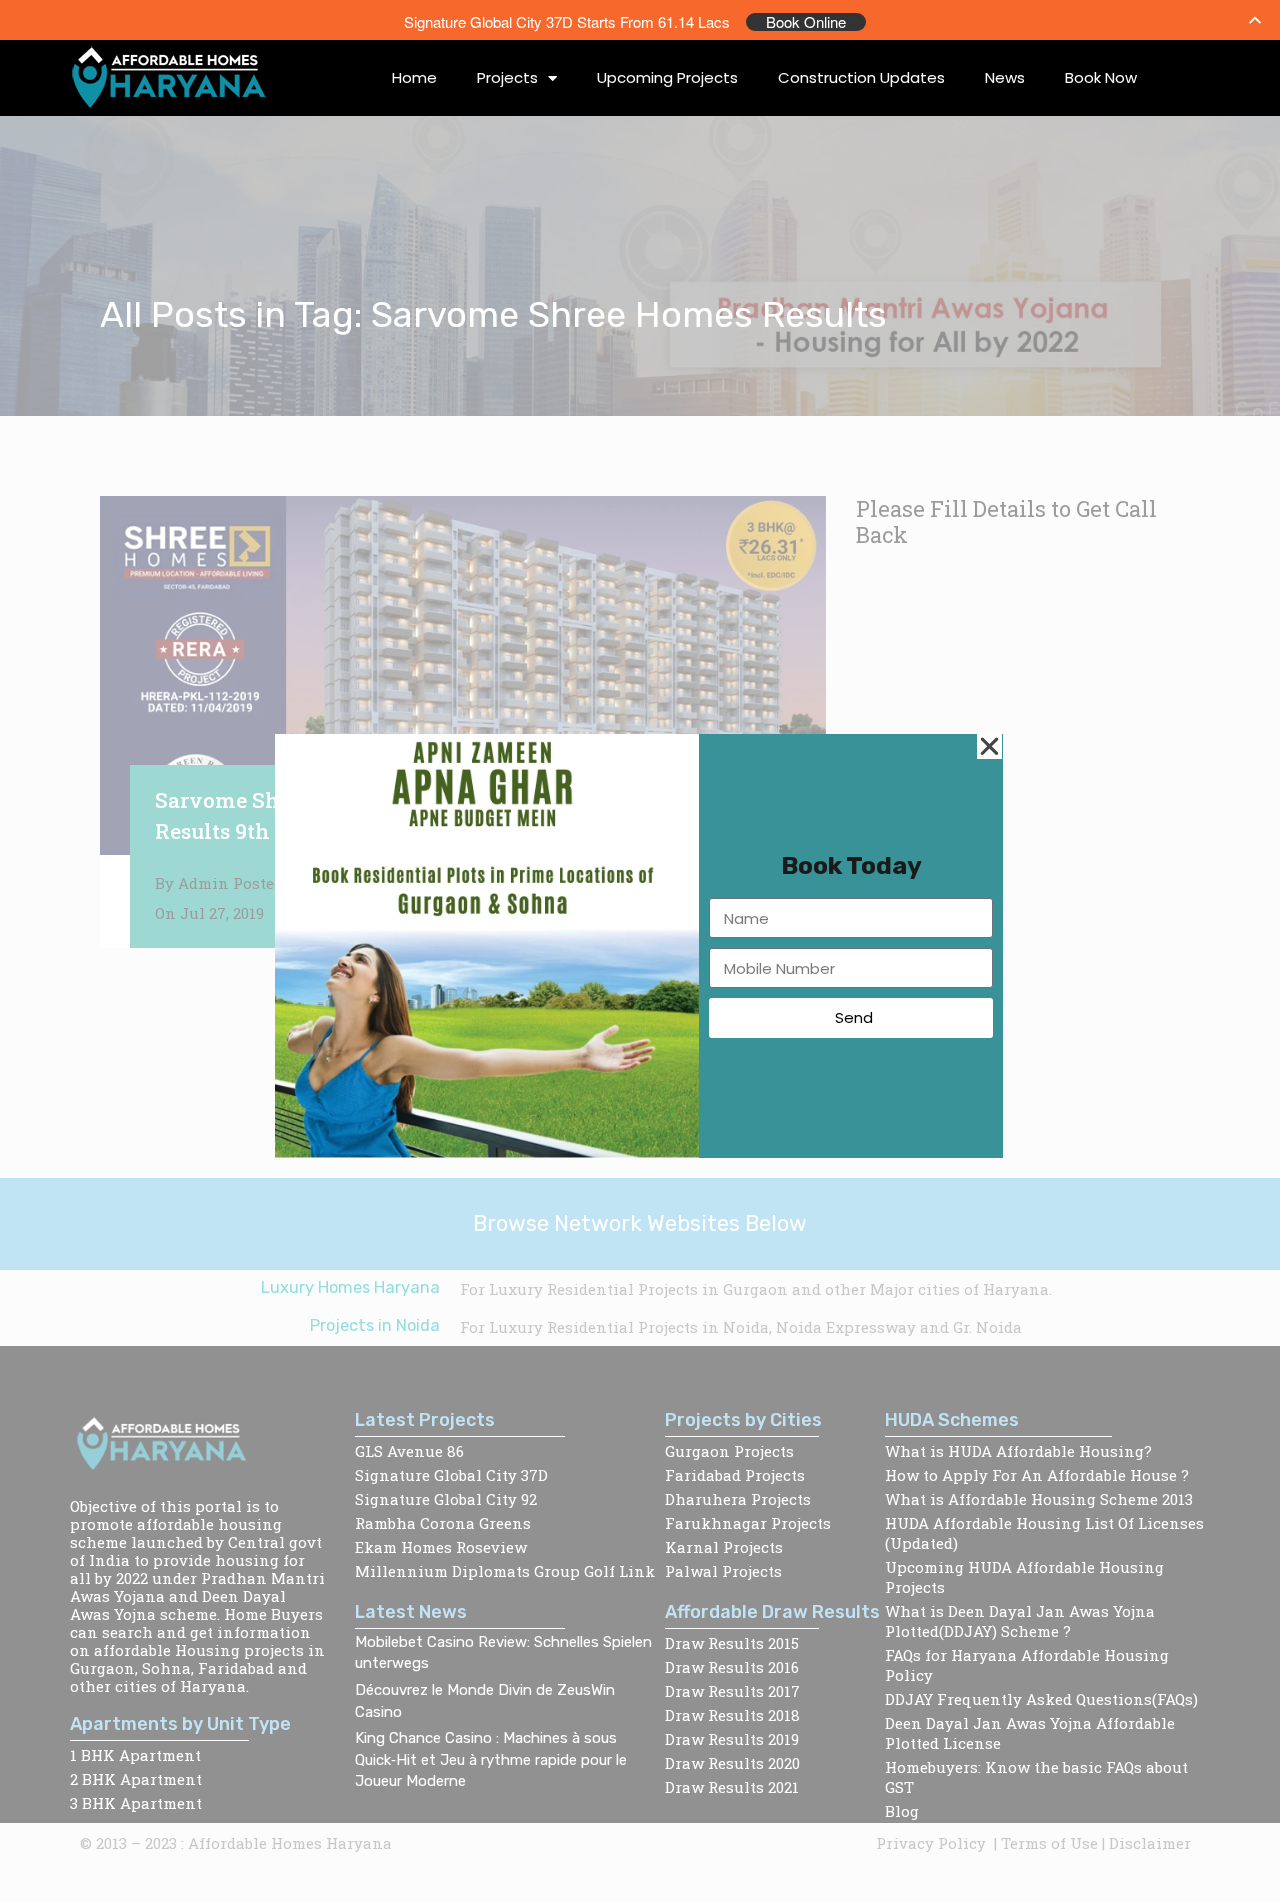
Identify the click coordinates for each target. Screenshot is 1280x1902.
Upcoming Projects (667, 77)
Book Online (806, 22)
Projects (507, 77)
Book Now (1101, 77)
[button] (989, 746)
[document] (640, 951)
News (1005, 77)
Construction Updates (861, 77)
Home (414, 77)
